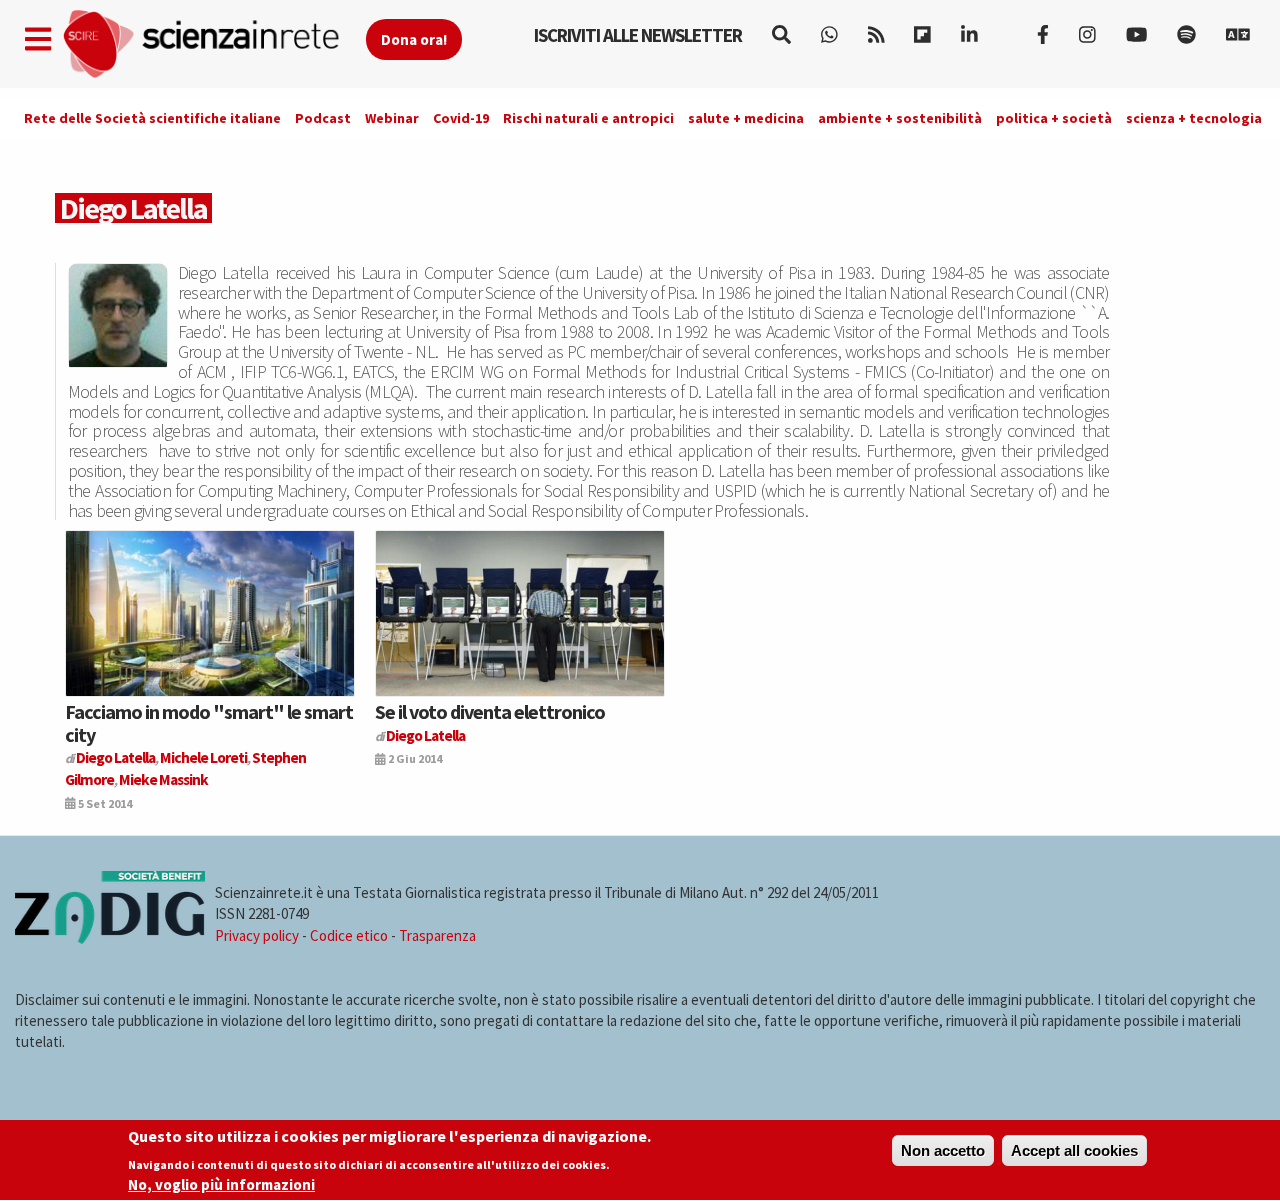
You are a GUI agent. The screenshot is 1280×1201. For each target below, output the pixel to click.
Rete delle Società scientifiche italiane (152, 118)
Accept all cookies (1074, 1150)
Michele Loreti (203, 757)
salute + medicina (746, 118)
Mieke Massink (163, 779)
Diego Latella (115, 757)
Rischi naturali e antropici (588, 118)
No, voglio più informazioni (221, 1184)
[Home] (213, 44)
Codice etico (349, 935)
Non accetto (943, 1150)
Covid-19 (461, 118)
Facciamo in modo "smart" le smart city (209, 722)
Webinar (392, 118)
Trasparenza (437, 935)
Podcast (323, 118)
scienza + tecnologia (1194, 118)
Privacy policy (257, 935)
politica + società (1054, 118)
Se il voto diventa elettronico (490, 711)
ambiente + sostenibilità (900, 118)
